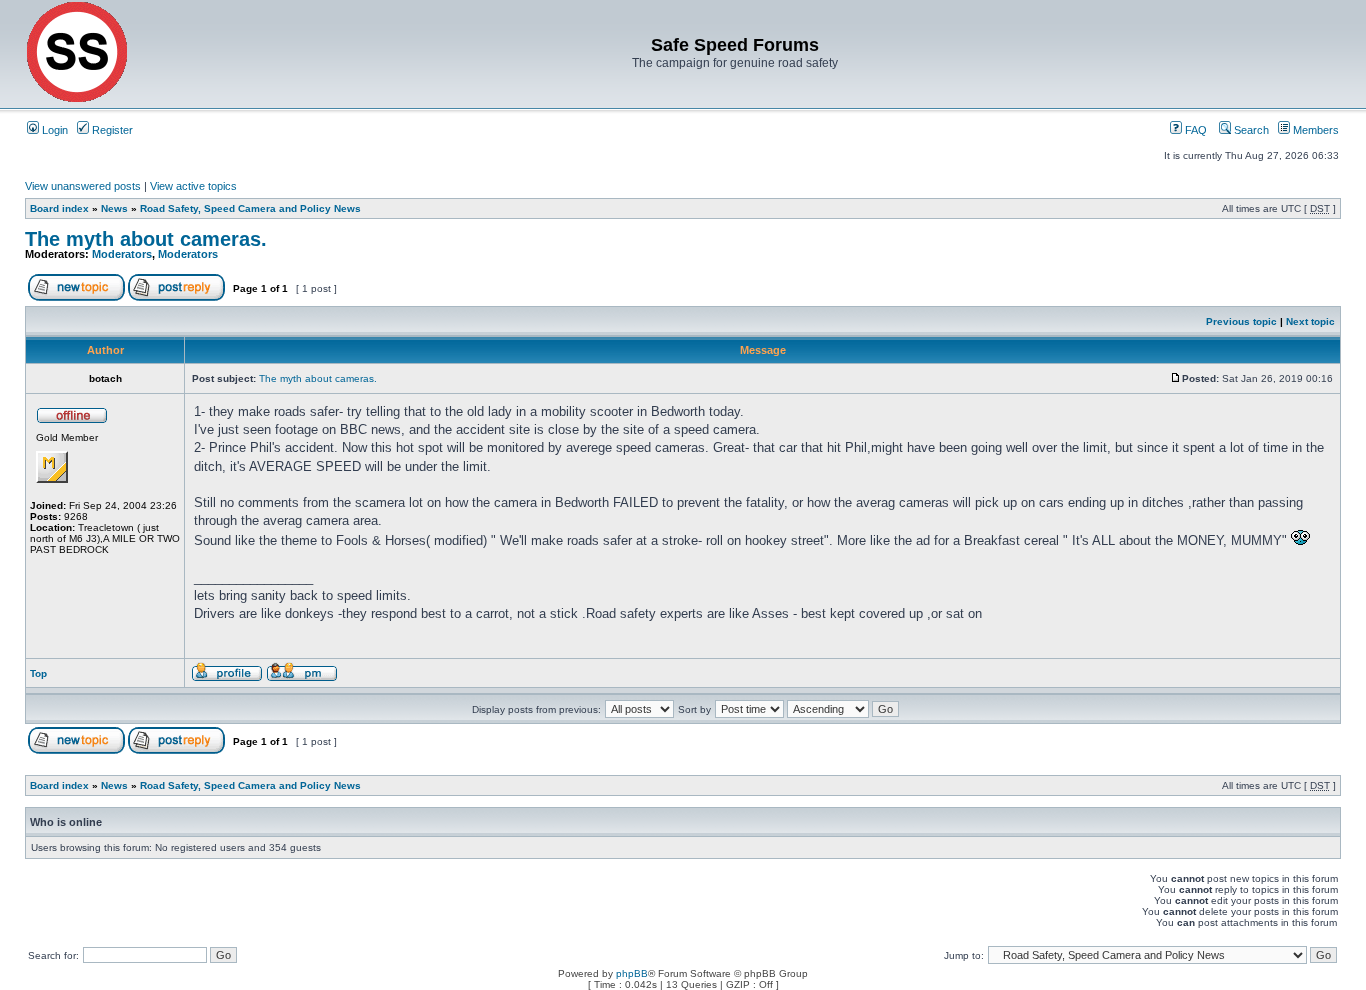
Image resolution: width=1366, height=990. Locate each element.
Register (111, 130)
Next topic (1310, 321)
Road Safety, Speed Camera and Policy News (250, 208)
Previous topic (1241, 321)
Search (1250, 130)
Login (53, 130)
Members (1314, 130)
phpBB (632, 973)
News (114, 208)
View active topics (193, 186)
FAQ (1194, 130)
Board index (59, 208)
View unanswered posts (83, 186)
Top (38, 673)
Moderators (122, 254)
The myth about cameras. (146, 239)
